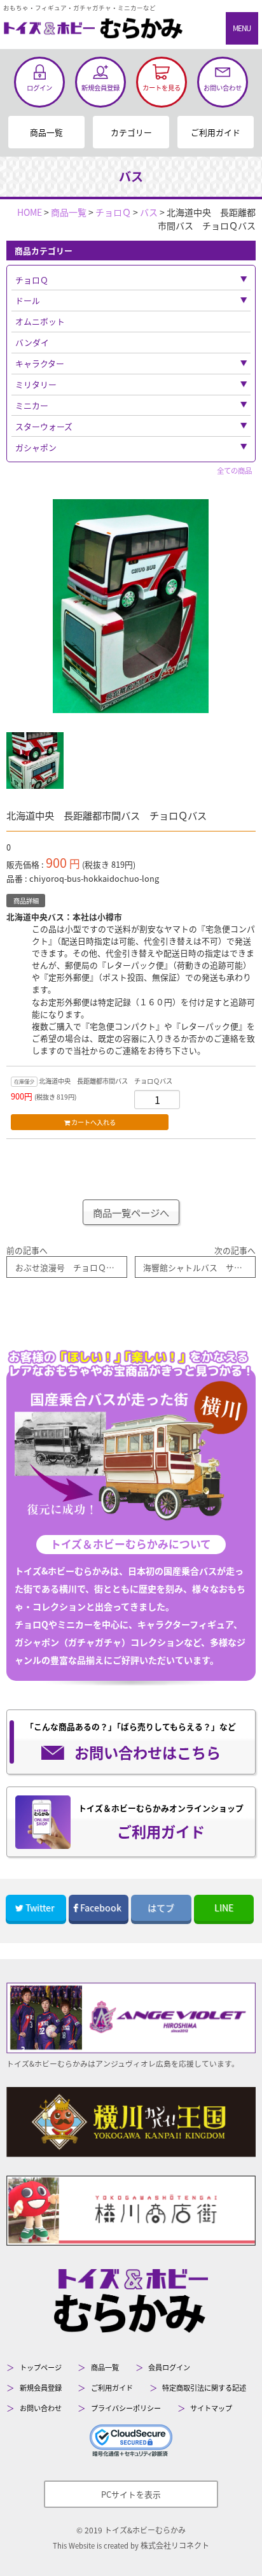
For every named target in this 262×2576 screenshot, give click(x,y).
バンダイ (32, 342)
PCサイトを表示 (131, 2494)
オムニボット (40, 321)
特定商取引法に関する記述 (204, 2388)
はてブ (161, 1907)
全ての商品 (234, 471)
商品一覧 (46, 132)
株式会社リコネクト (175, 2545)
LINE (224, 1907)
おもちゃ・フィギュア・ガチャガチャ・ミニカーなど (79, 8)
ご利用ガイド (216, 132)
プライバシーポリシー (126, 2408)
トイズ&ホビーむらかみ (145, 2530)
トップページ (41, 2367)
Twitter (40, 1907)
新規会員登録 (41, 2388)
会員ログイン (169, 2367)
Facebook (101, 1907)
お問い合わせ (41, 2408)
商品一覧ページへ (131, 1212)
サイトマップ (211, 2408)
